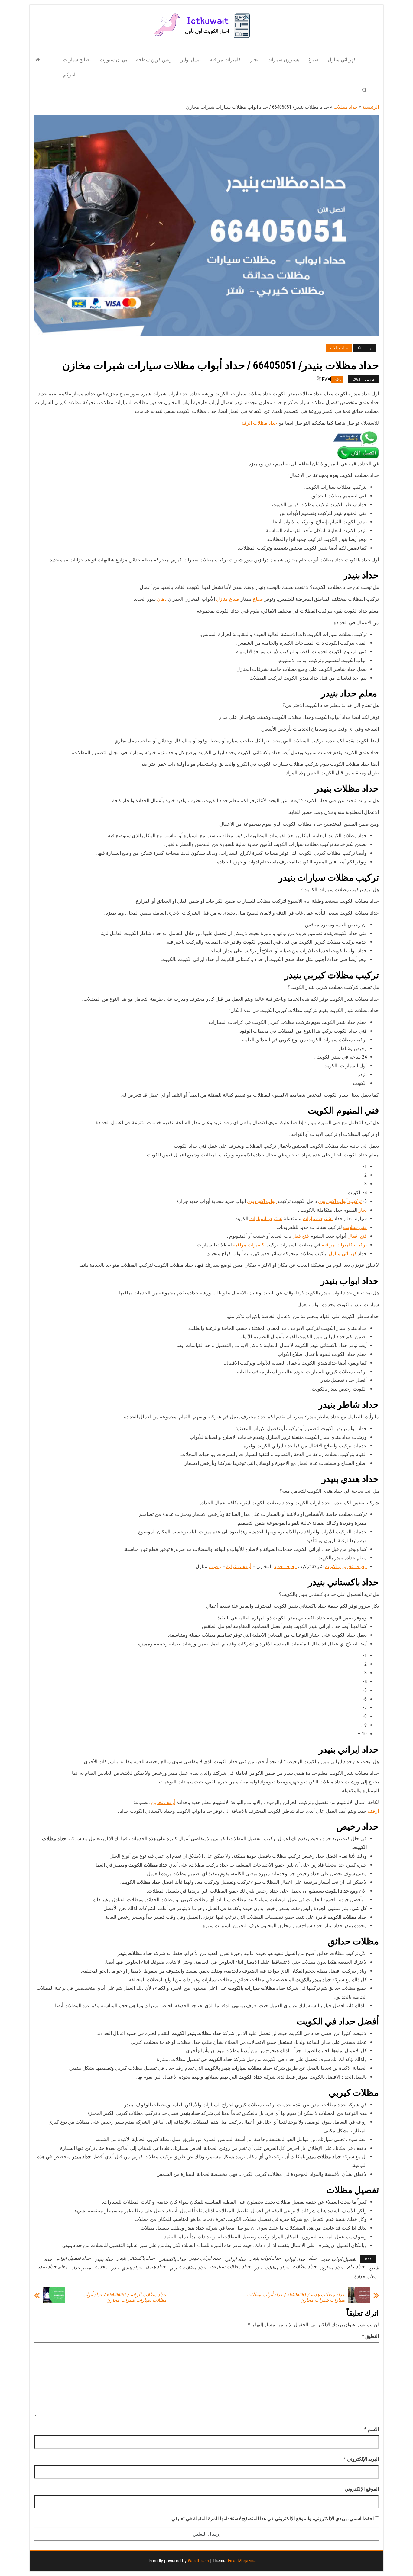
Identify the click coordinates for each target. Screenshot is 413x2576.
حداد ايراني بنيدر (205, 2258)
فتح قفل (301, 1236)
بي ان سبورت (113, 60)
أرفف (373, 1811)
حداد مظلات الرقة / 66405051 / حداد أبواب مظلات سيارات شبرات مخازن (124, 2298)
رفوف (215, 1566)
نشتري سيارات (318, 1219)
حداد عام (356, 2267)
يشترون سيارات (283, 60)
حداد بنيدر (104, 2259)
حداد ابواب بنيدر (265, 2258)
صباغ (314, 60)
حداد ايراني (236, 2259)
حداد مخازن (332, 2268)
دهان (162, 599)
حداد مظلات (346, 107)
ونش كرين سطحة (154, 60)
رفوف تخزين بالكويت (346, 1566)
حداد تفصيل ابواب (73, 2258)
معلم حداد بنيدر (53, 2267)
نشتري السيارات (266, 1219)
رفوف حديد (285, 1566)
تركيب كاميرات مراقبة (344, 1245)
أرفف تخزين (163, 1802)
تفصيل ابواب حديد (339, 2259)
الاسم (372, 2429)
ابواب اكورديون (262, 1201)
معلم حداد (81, 2268)
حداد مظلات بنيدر (272, 2268)
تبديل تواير (191, 60)
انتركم (69, 75)
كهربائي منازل (342, 60)
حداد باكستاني (172, 2259)
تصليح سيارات (77, 60)
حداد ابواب (295, 2259)
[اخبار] (38, 60)
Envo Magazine (242, 2561)
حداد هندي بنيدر (127, 2268)
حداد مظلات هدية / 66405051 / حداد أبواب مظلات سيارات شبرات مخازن (296, 2298)
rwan (327, 379)
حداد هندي (156, 2267)
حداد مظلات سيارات (230, 2267)
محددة (101, 2267)
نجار (254, 60)
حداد (313, 2258)
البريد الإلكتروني (361, 2459)
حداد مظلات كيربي (188, 2268)
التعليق (370, 2336)
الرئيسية (371, 107)
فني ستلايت (355, 1227)
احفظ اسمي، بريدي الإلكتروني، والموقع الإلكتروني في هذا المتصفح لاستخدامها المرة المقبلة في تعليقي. (272, 2518)
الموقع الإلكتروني (362, 2489)
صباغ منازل (228, 599)
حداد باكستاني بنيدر (136, 2258)
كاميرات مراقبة (225, 60)
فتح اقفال (357, 1236)
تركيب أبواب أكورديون (340, 1201)
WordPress (198, 2561)
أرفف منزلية (239, 1566)
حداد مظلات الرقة (259, 423)
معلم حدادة (365, 2277)
